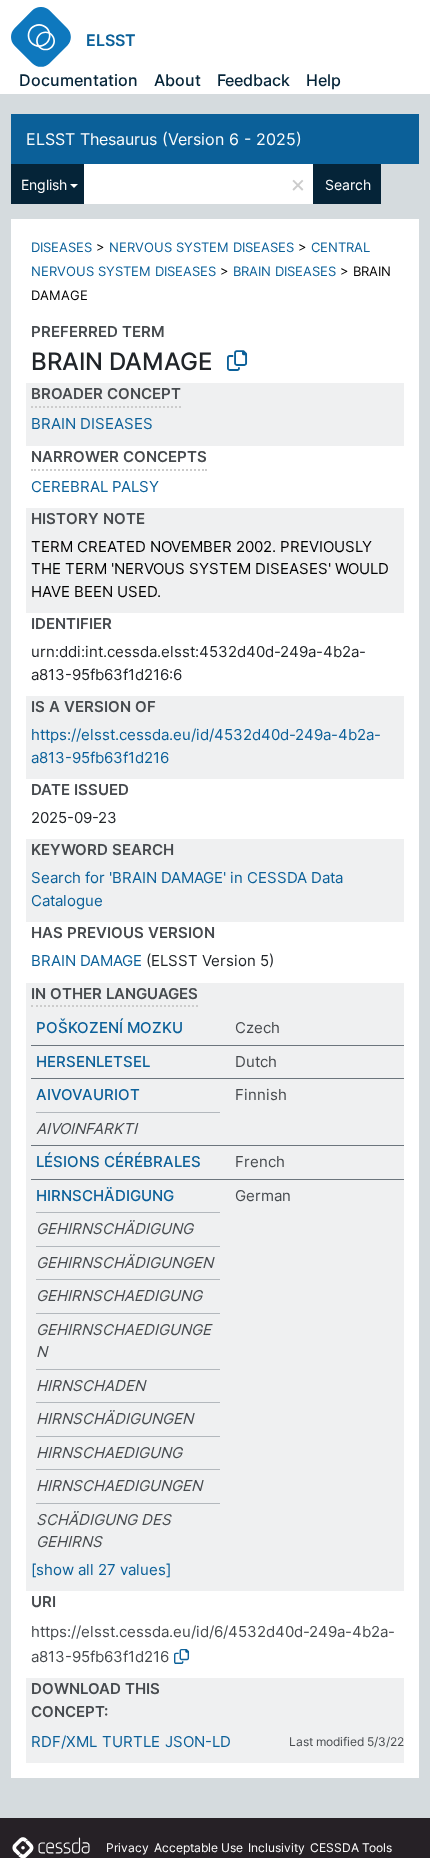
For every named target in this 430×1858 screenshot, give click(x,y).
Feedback (253, 80)
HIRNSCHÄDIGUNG (105, 1195)
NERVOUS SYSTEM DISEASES (201, 247)
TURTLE (131, 1741)
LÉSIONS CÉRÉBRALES (118, 1161)
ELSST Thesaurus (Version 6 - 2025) (164, 139)
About (177, 80)
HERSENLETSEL (93, 1061)
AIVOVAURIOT (88, 1094)
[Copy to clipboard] (237, 361)
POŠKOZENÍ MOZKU (109, 1027)
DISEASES (61, 247)
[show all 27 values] (101, 1569)
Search (348, 184)
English (44, 184)
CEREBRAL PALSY (95, 486)
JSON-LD (198, 1741)
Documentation (78, 80)
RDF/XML (64, 1741)
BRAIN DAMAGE (86, 960)
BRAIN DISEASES (284, 271)
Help (323, 80)
